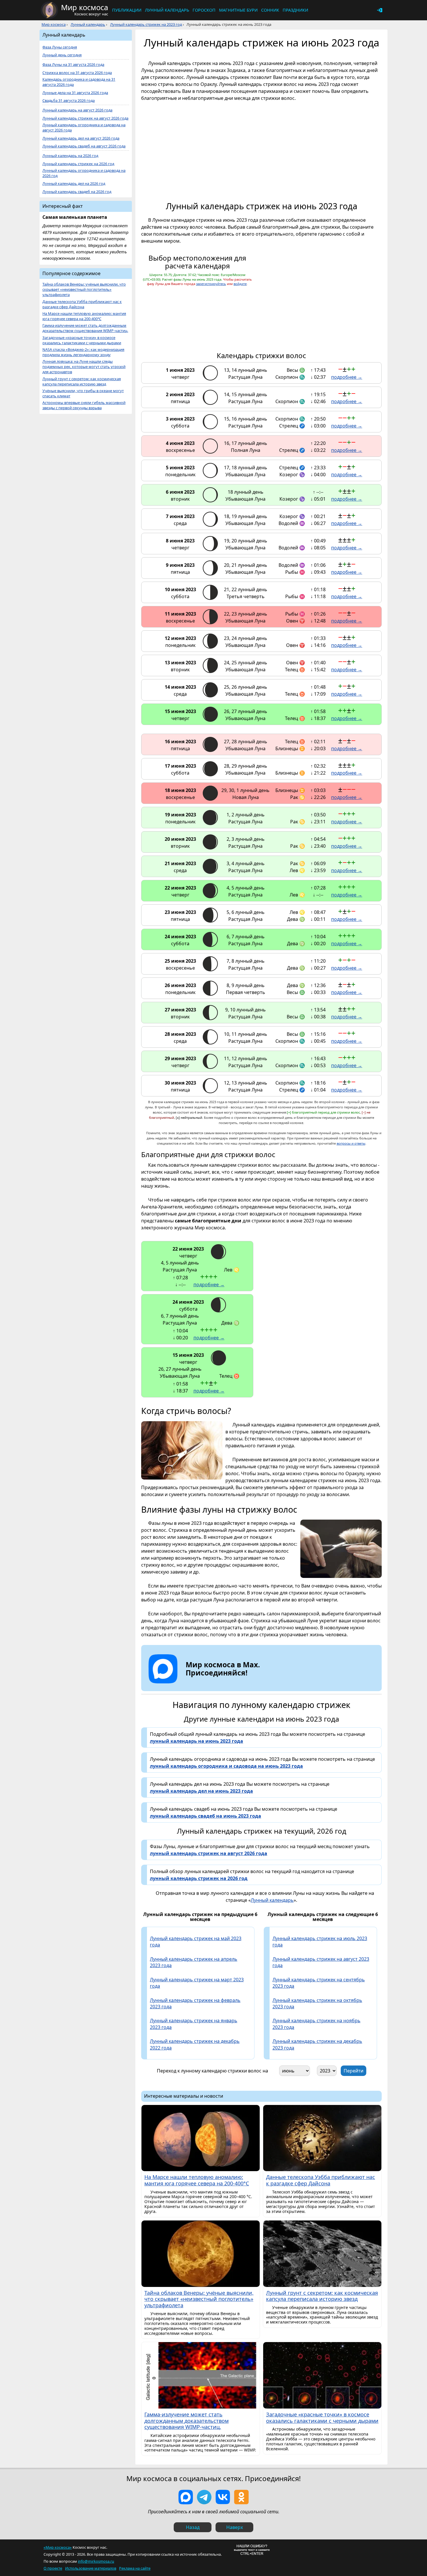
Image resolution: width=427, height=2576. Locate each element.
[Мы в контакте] (223, 2497)
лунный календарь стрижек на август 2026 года (209, 1853)
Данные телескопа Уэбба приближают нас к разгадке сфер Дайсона (82, 304)
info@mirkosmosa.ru (96, 2561)
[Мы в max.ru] (218, 1683)
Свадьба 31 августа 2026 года (69, 101)
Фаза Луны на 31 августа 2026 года (73, 65)
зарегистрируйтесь (211, 284)
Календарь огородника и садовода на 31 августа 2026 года (79, 82)
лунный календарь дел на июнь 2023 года (201, 1791)
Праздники (295, 10)
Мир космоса (54, 24)
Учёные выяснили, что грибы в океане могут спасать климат (83, 393)
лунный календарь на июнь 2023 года (197, 1741)
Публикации (127, 10)
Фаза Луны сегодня (60, 47)
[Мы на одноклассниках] (241, 2497)
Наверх (235, 2527)
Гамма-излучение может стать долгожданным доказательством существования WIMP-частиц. (85, 328)
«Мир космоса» (58, 2547)
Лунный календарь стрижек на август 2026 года (85, 118)
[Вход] (380, 10)
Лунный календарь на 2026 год (70, 156)
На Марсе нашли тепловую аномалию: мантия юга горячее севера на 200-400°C (84, 316)
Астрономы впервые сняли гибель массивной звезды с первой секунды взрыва (84, 405)
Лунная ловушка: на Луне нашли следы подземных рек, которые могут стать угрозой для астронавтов (84, 367)
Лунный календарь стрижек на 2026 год (78, 164)
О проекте (53, 2568)
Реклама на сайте (135, 2568)
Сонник (270, 10)
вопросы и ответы (351, 1143)
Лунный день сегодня (62, 55)
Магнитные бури (238, 10)
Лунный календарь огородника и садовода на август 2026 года (84, 128)
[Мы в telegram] (204, 2497)
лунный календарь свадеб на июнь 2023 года (206, 1816)
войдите (240, 284)
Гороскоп (204, 10)
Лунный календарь (167, 10)
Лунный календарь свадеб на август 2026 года (84, 146)
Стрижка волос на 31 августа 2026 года (77, 73)
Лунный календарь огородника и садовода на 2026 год (84, 173)
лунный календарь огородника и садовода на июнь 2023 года (226, 1766)
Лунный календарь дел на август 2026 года (81, 138)
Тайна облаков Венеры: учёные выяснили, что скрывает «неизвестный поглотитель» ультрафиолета (84, 289)
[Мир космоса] (49, 10)
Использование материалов (91, 2568)
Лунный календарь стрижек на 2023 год (146, 24)
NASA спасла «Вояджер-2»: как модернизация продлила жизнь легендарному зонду (83, 352)
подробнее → (347, 377)
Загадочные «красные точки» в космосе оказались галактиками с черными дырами (82, 340)
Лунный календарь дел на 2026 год (74, 184)
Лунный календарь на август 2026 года (77, 110)
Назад (193, 2527)
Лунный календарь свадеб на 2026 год (77, 192)
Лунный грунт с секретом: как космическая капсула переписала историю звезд (82, 381)
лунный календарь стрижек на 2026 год (199, 1878)
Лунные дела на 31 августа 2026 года (75, 93)
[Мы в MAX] (186, 2497)
